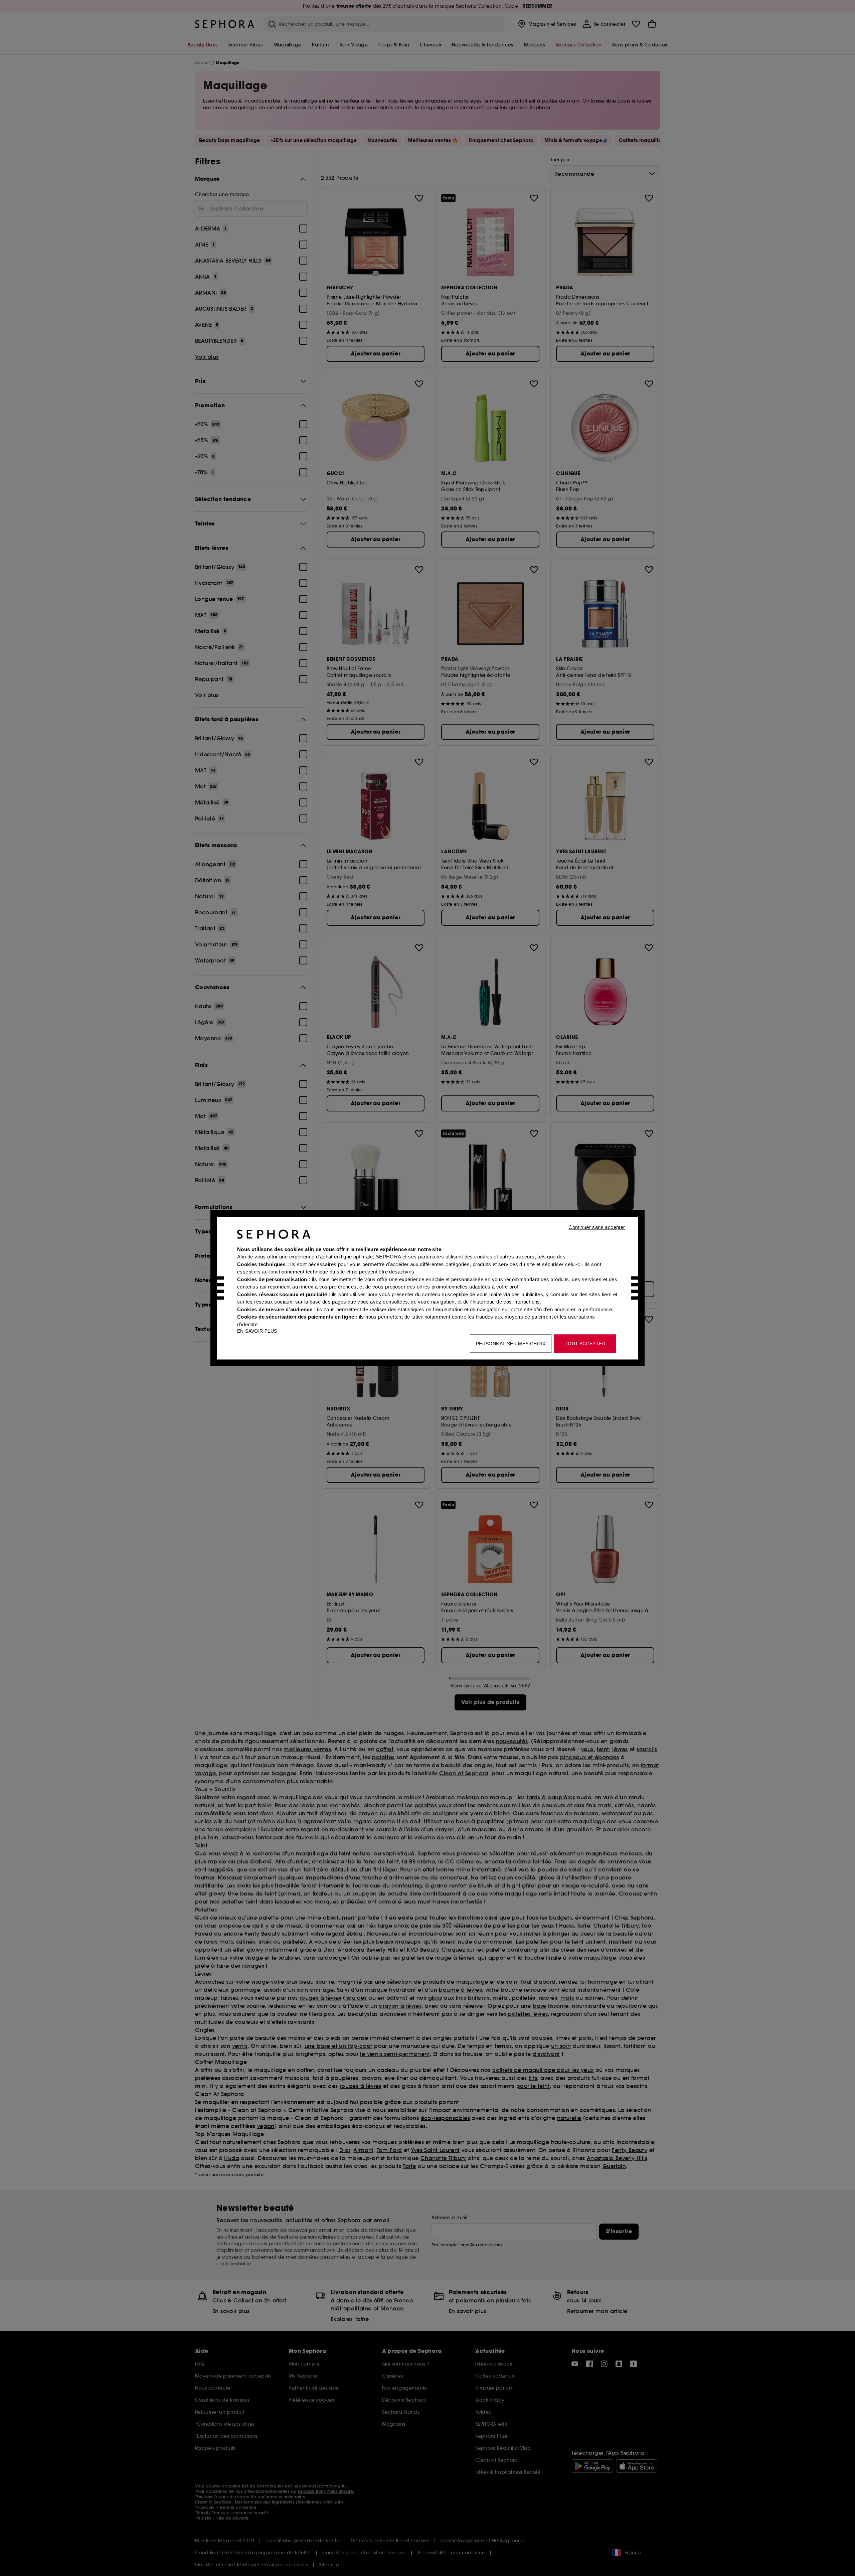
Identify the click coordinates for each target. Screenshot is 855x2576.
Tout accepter (585, 1343)
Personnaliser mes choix (511, 1343)
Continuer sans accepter (597, 1227)
